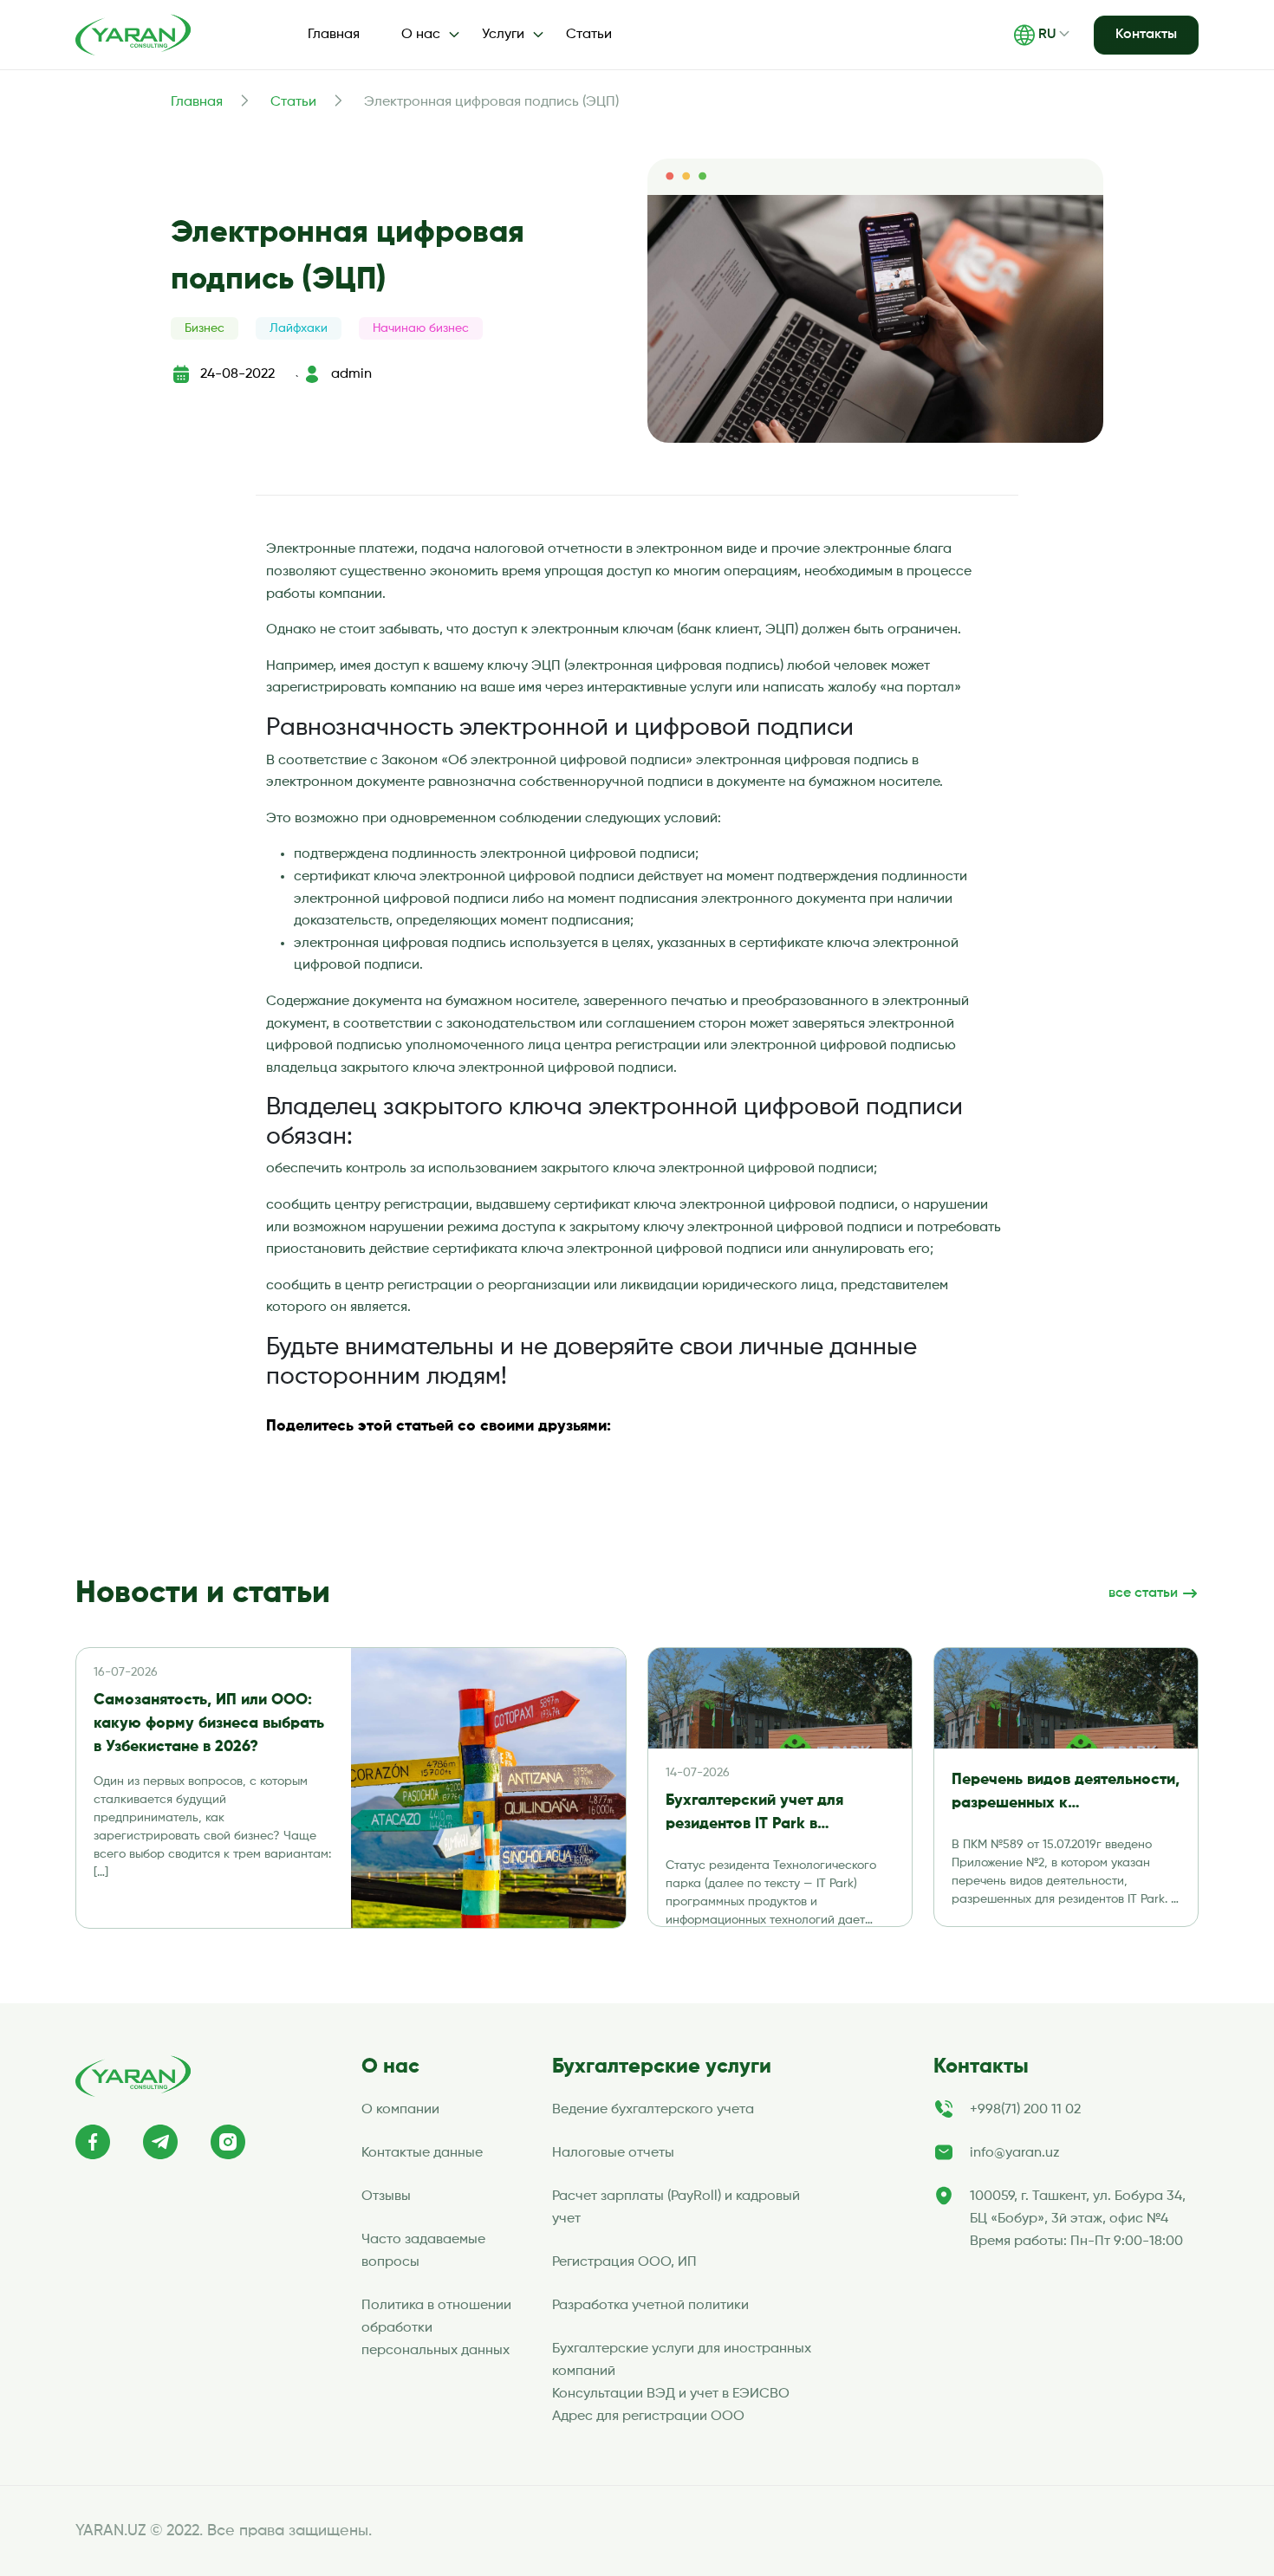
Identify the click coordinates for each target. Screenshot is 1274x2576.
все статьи (1145, 1593)
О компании (400, 2110)
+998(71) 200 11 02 (1025, 2110)
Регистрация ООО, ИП (624, 2262)
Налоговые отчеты (613, 2153)
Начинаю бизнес (421, 328)
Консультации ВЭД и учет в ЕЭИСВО (671, 2394)
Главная (334, 35)
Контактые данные (422, 2153)
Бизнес (205, 328)
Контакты (1146, 35)
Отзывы (386, 2196)
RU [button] (1047, 35)
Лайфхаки (299, 328)
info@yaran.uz (1015, 2153)
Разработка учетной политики (650, 2306)
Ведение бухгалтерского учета (653, 2110)
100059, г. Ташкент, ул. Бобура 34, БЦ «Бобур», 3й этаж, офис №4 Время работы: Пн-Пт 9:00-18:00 (1078, 2219)
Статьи (589, 35)
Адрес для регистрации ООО (648, 2417)
